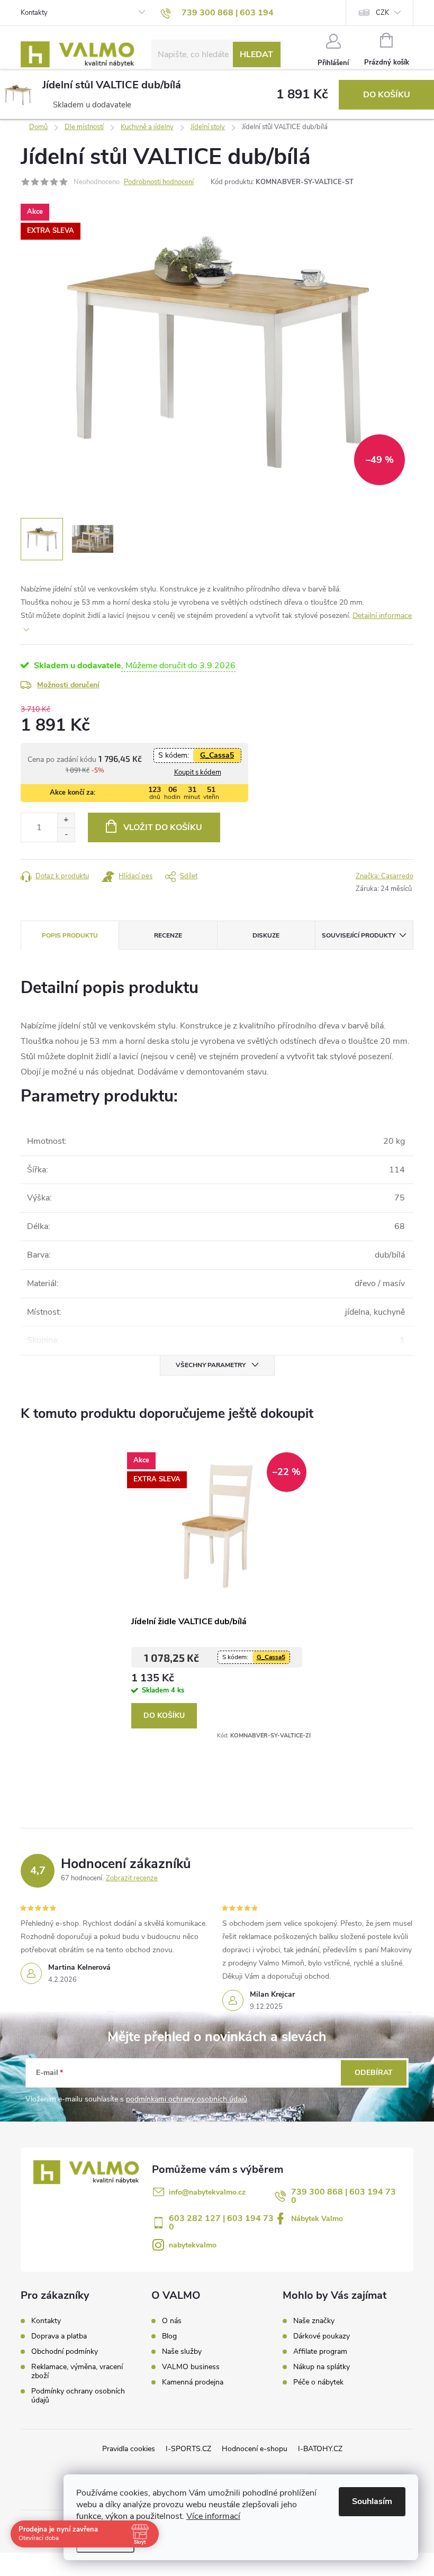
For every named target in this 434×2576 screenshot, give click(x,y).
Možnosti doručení (68, 685)
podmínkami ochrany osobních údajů (187, 2099)
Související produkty (359, 935)
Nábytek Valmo (317, 2219)
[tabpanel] (217, 1592)
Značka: (385, 876)
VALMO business (191, 2367)
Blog (169, 2336)
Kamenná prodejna (193, 2382)
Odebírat (374, 2073)
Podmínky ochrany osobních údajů (78, 2396)
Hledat (256, 54)
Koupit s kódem (198, 772)
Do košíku (387, 95)
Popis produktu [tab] (70, 935)
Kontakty (34, 13)
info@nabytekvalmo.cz (207, 2192)
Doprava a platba (59, 2336)
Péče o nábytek (318, 2382)
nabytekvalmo (193, 2245)
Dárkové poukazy (322, 2336)
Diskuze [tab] (266, 935)
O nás (172, 2321)
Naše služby (182, 2352)
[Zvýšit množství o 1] (66, 820)
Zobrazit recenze (132, 1878)
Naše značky (314, 2321)
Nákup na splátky (322, 2367)
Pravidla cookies (129, 2449)
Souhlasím (372, 2501)
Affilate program (320, 2352)
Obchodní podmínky (65, 2351)
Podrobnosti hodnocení (159, 182)
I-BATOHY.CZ (320, 2449)
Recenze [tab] (168, 935)
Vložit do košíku (163, 827)
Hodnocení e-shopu (255, 2449)
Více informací (213, 2516)
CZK (382, 13)
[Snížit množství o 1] (66, 835)
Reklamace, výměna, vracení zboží (77, 2371)
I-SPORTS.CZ (188, 2449)
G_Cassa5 (217, 755)
